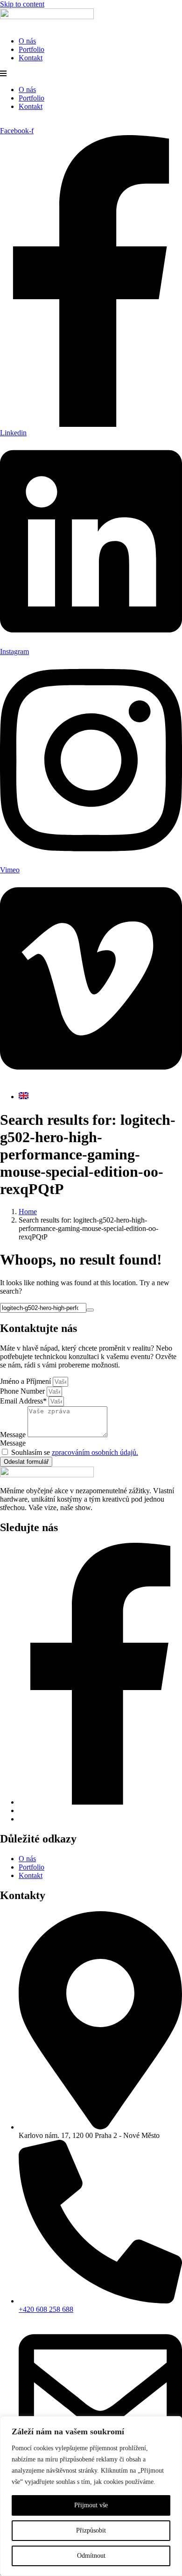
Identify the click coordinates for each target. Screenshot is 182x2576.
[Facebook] (100, 1802)
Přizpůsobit (91, 2530)
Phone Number (23, 1391)
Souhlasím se (75, 1452)
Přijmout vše (91, 2505)
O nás (27, 41)
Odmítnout (91, 2556)
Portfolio (31, 49)
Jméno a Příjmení (26, 1381)
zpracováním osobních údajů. (95, 1452)
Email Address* (24, 1401)
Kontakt (31, 58)
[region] (91, 2496)
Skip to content (22, 4)
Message (14, 1435)
